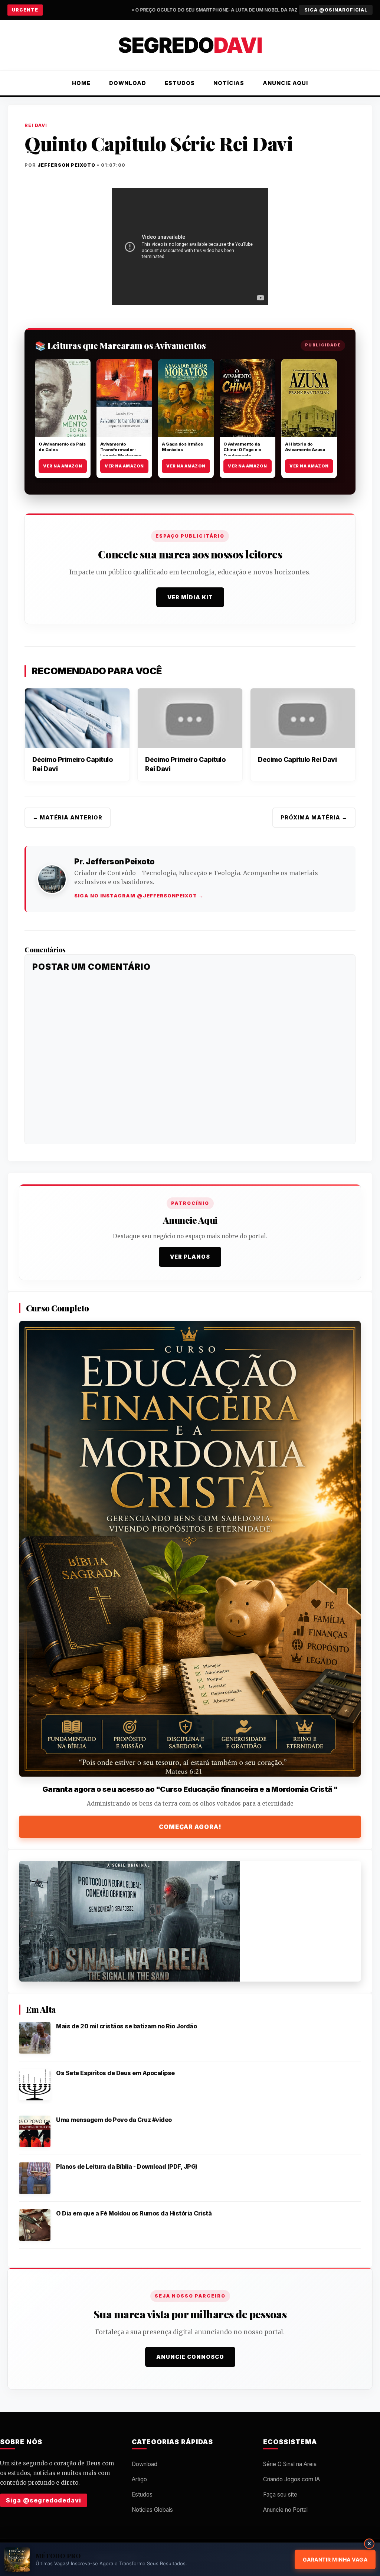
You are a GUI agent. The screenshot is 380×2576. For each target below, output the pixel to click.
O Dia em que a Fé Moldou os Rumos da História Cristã (134, 2213)
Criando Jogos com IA (291, 2479)
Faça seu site (280, 2495)
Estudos (180, 83)
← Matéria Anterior (68, 817)
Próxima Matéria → (314, 817)
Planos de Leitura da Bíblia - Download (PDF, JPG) (127, 2166)
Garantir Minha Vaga (335, 2559)
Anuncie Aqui (285, 83)
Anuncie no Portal (285, 2510)
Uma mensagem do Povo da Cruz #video (114, 2120)
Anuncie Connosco (190, 2357)
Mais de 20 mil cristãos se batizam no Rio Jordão (126, 2026)
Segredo (190, 45)
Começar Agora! (190, 1827)
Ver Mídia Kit (190, 597)
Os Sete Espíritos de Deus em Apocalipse (115, 2073)
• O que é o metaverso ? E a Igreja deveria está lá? (277, 10)
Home (81, 83)
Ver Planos (190, 1257)
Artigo (139, 2479)
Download (128, 83)
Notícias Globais (152, 2510)
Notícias (229, 83)
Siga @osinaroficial (336, 10)
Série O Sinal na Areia (290, 2464)
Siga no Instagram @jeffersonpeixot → (139, 896)
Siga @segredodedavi (44, 2500)
